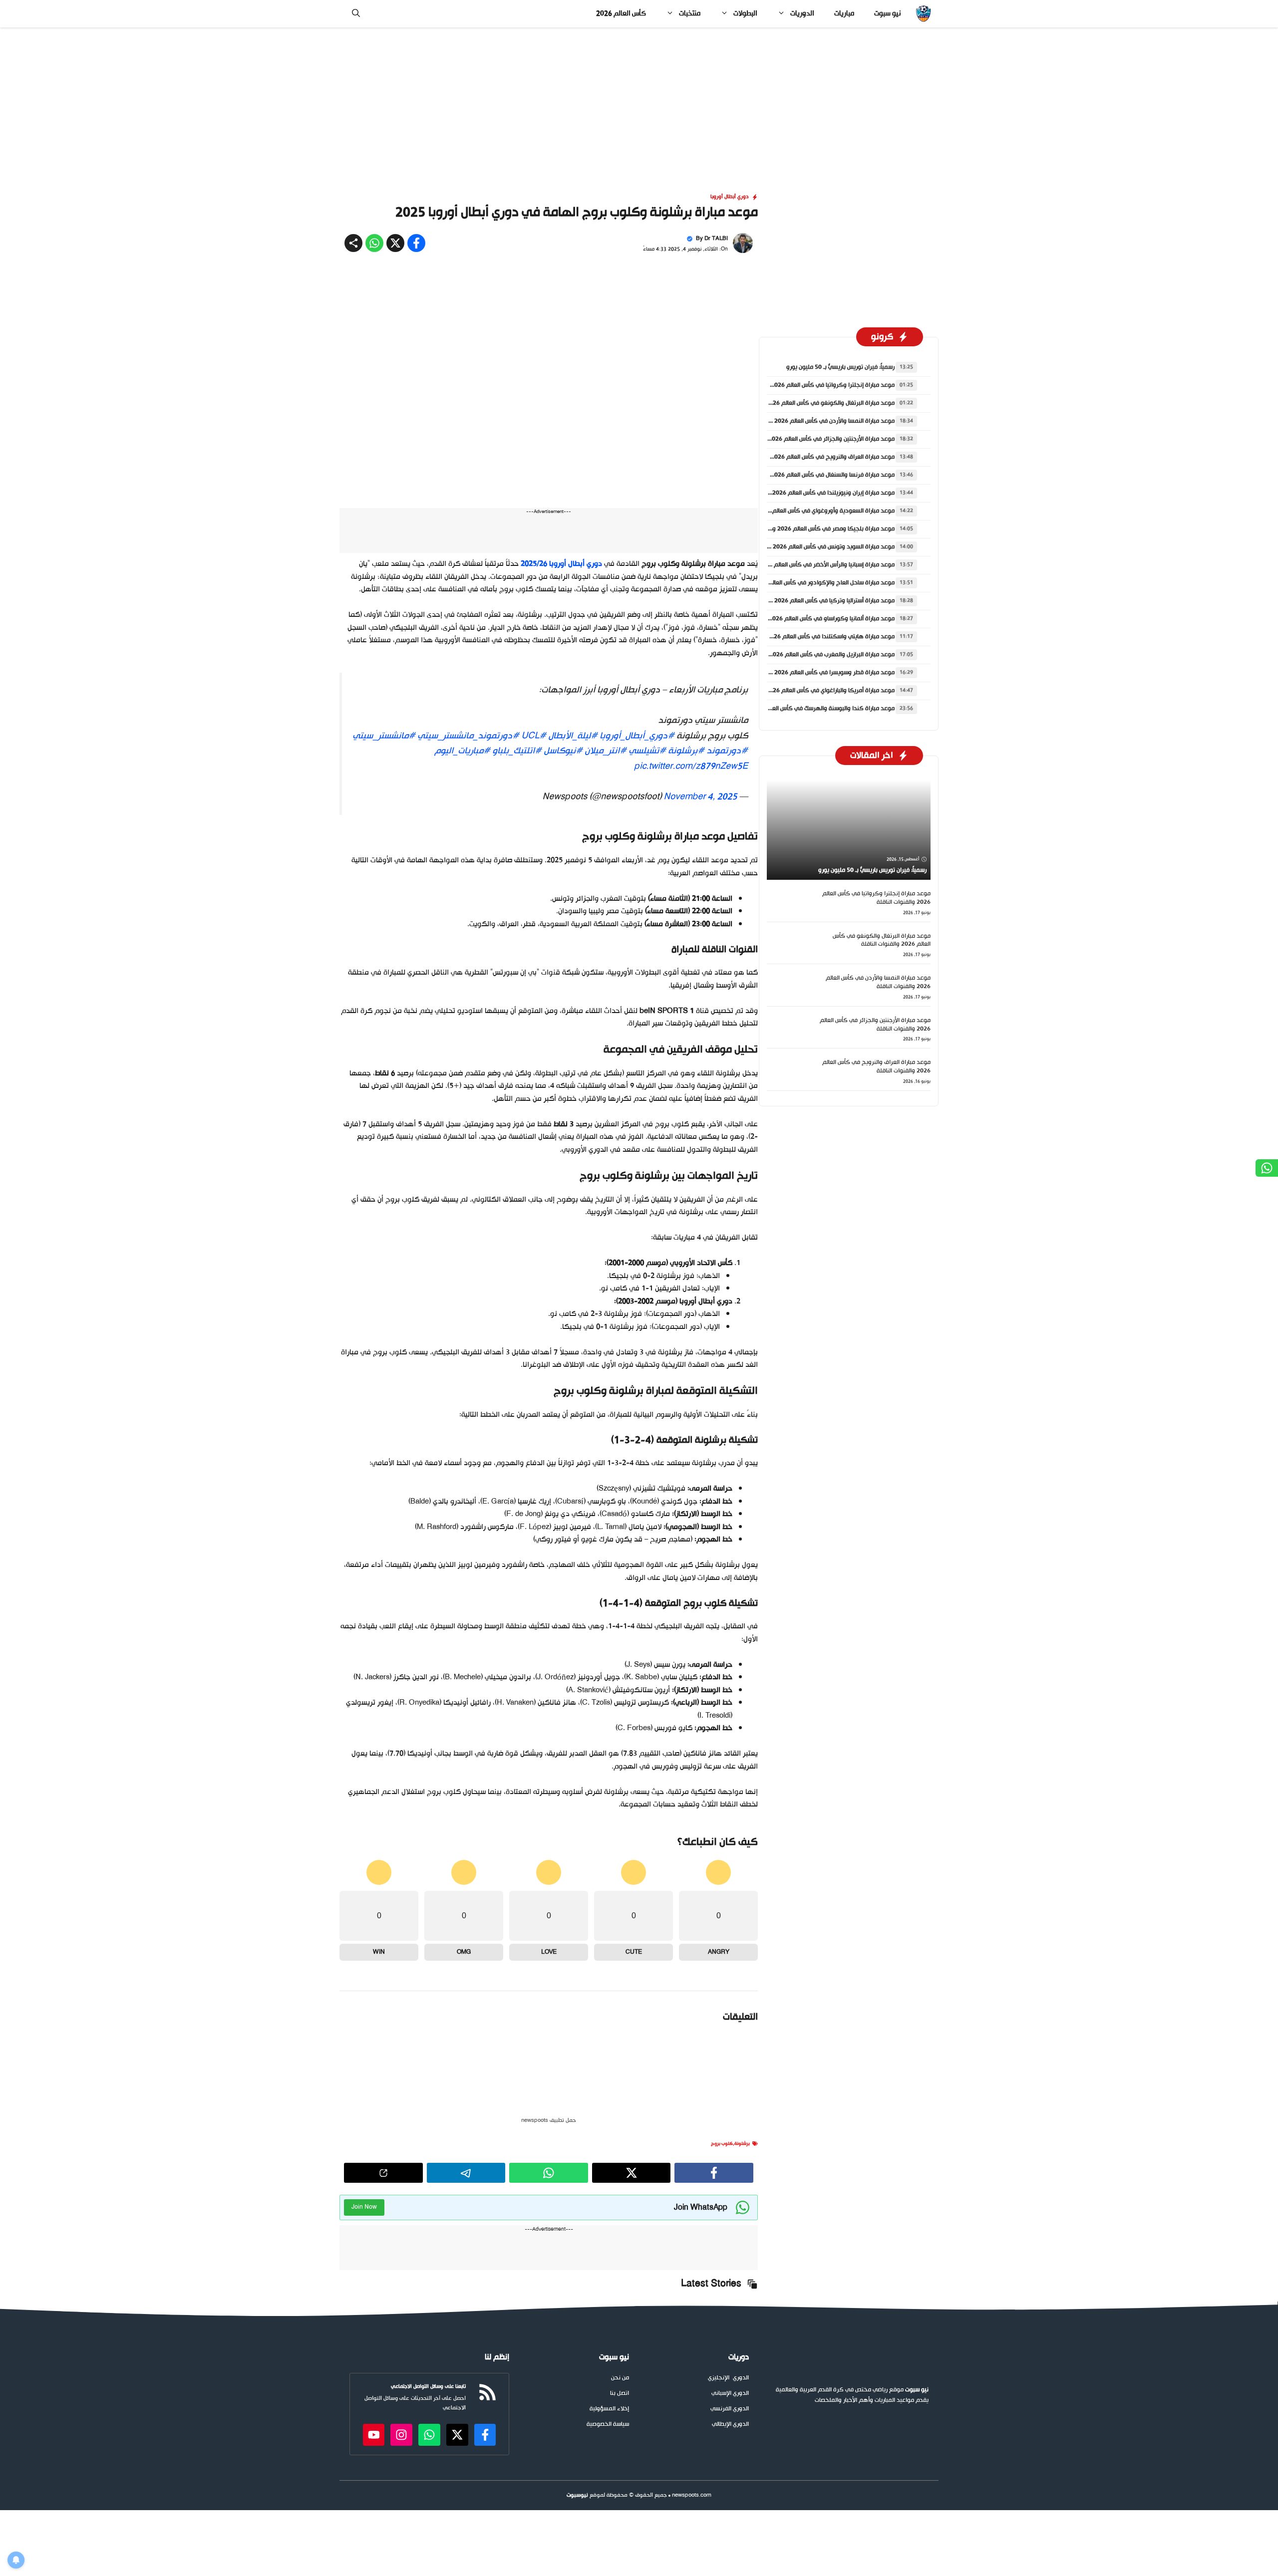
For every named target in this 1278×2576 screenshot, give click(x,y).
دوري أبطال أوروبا (730, 197)
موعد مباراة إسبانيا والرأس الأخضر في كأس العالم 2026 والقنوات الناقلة (806, 565)
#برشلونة (686, 751)
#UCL (534, 736)
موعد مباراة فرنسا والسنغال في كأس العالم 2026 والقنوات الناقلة (813, 475)
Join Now (364, 2233)
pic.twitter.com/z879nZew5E (691, 767)
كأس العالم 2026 (621, 14)
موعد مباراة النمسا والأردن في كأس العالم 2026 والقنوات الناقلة (814, 421)
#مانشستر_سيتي (384, 736)
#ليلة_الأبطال (573, 736)
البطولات (745, 14)
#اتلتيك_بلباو (517, 751)
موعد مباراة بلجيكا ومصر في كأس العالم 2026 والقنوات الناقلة (816, 529)
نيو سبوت (887, 14)
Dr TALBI (716, 239)
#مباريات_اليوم (462, 751)
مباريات (844, 14)
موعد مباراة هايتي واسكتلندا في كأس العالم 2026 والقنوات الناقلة (811, 637)
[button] (356, 14)
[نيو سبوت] (923, 14)
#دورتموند (727, 751)
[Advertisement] (639, 101)
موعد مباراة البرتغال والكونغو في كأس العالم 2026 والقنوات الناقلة (810, 403)
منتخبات (690, 14)
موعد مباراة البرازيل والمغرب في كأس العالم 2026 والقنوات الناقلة (812, 655)
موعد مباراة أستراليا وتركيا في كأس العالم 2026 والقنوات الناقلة (814, 601)
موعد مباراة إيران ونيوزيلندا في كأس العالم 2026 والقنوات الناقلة (813, 493)
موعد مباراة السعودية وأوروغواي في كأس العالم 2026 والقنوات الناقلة (806, 511)
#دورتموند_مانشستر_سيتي (468, 736)
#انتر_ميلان (606, 751)
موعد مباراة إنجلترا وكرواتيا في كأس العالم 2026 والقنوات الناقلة (813, 385)
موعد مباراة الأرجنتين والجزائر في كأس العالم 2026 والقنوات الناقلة (811, 439)
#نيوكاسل (563, 751)
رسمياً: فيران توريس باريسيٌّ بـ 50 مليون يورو (840, 367)
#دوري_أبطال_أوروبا (637, 736)
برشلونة (742, 2170)
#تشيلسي (647, 751)
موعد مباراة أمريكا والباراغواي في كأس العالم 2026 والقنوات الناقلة (810, 691)
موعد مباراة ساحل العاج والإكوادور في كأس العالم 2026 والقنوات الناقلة (804, 583)
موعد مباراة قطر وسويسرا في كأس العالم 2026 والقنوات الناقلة (814, 673)
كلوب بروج (722, 2170)
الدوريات (802, 14)
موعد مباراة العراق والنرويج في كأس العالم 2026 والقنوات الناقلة (813, 457)
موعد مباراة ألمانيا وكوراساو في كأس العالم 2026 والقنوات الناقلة (812, 619)
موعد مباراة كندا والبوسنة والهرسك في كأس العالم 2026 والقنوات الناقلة (802, 709)
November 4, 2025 (700, 797)
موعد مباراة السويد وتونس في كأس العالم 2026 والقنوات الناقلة (814, 547)
